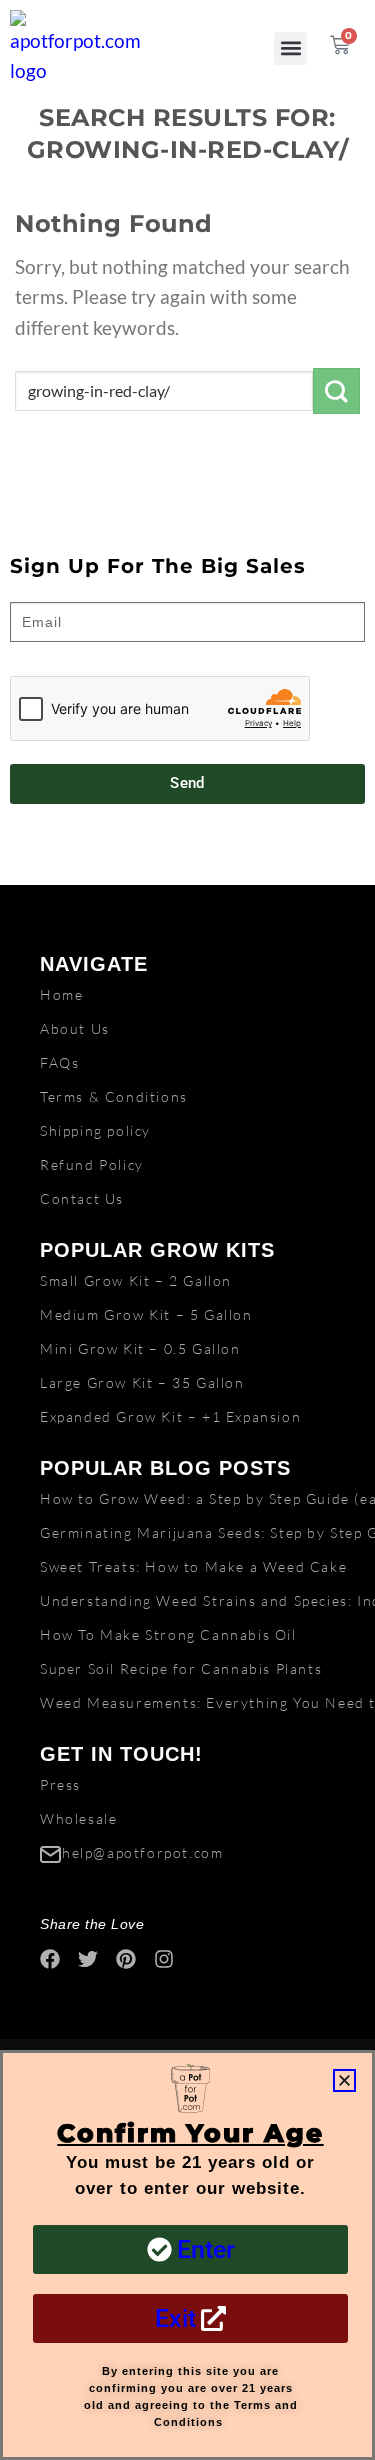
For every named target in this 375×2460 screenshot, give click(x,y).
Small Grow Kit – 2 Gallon (136, 1280)
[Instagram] (164, 1959)
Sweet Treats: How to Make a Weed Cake (193, 1566)
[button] (290, 48)
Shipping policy (95, 1130)
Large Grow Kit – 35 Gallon (142, 1382)
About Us (75, 1028)
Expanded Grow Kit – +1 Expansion (170, 1416)
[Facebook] (50, 1959)
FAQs (59, 1062)
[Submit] (336, 391)
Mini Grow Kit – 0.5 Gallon (140, 1348)
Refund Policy (92, 1164)
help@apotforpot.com (142, 1852)
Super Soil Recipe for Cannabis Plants (181, 1668)
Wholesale (78, 1818)
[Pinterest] (126, 1959)
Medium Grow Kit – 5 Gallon (146, 1314)
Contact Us (82, 1198)
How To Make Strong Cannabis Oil (168, 1634)
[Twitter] (88, 1959)
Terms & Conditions (114, 1096)
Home (61, 994)
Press (60, 1784)
